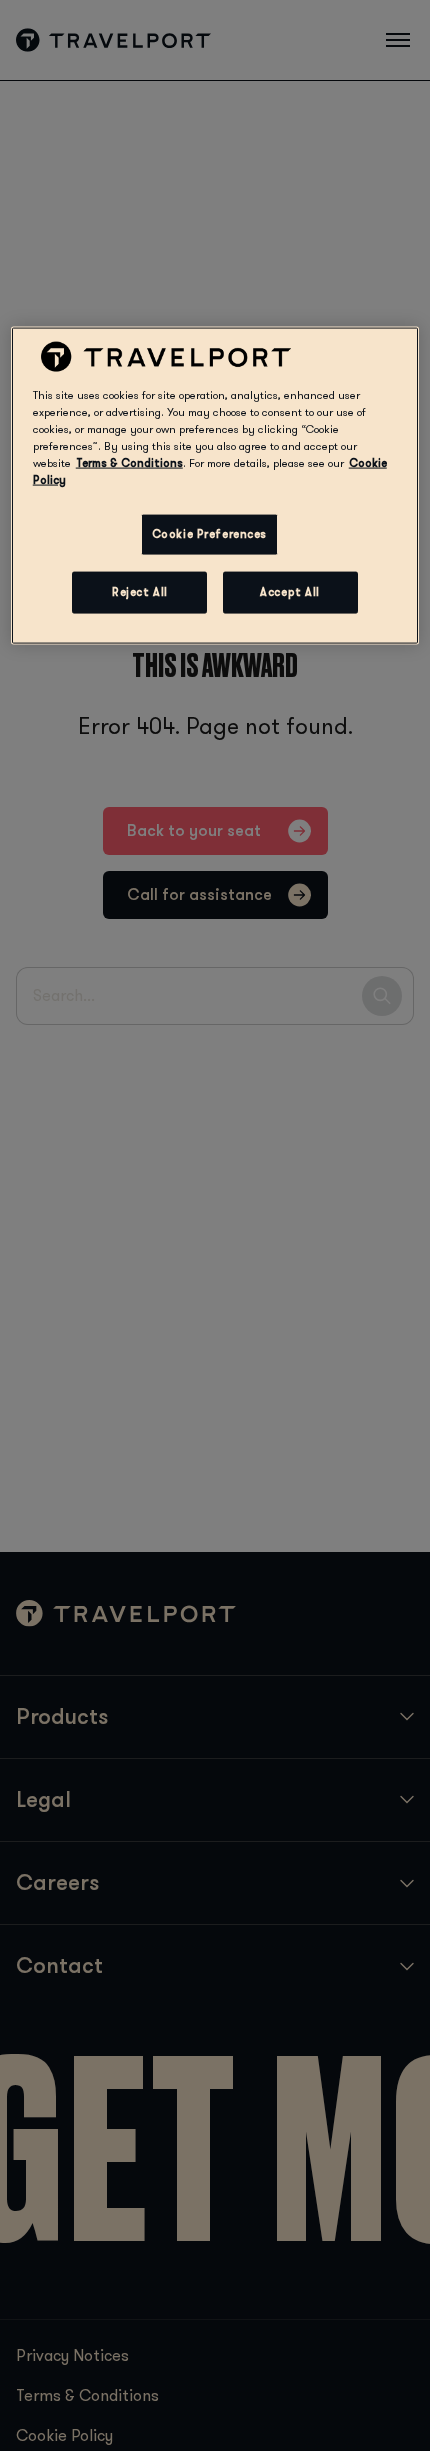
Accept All (290, 592)
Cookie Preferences (209, 534)
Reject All (140, 592)
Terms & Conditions (129, 463)
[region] (215, 485)
